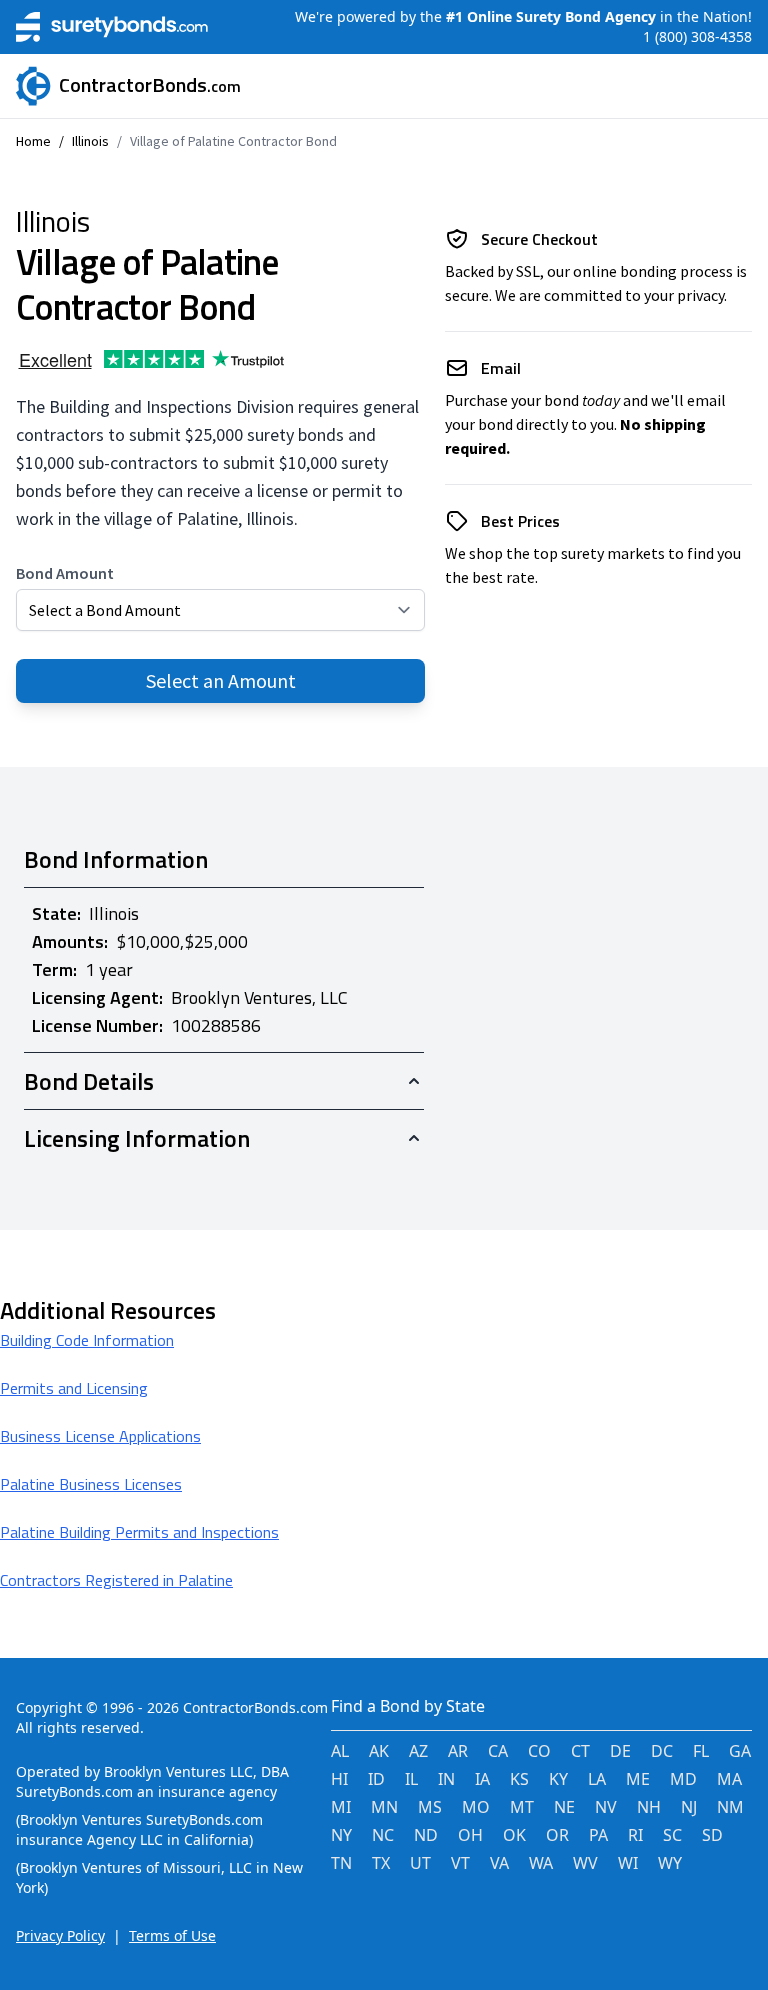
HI (339, 1779)
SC (672, 1835)
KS (519, 1779)
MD (683, 1779)
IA (482, 1779)
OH (470, 1835)
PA (598, 1835)
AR (458, 1751)
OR (557, 1835)
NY (341, 1835)
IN (446, 1779)
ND (426, 1835)
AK (379, 1751)
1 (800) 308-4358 (697, 36)
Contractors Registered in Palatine (116, 1580)
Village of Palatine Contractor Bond (233, 141)
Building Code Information (87, 1340)
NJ (689, 1807)
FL (701, 1751)
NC (383, 1835)
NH (649, 1807)
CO (539, 1751)
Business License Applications (100, 1436)
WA (541, 1863)
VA (499, 1863)
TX (381, 1863)
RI (635, 1835)
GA (740, 1751)
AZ (418, 1751)
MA (729, 1779)
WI (628, 1863)
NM (730, 1807)
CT (580, 1751)
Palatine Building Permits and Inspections (139, 1532)
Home (33, 141)
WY (670, 1863)
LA (597, 1779)
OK (514, 1835)
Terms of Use (172, 1935)
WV (585, 1863)
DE (620, 1751)
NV (606, 1807)
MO (476, 1807)
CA (498, 1751)
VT (460, 1863)
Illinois (90, 141)
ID (376, 1779)
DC (662, 1751)
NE (564, 1807)
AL (340, 1751)
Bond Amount (65, 573)
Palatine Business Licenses (91, 1484)
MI (341, 1807)
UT (420, 1863)
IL (411, 1779)
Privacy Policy (60, 1935)
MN (384, 1807)
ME (638, 1779)
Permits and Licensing (74, 1388)
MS (430, 1807)
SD (712, 1835)
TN (341, 1863)
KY (558, 1779)
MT (522, 1807)
